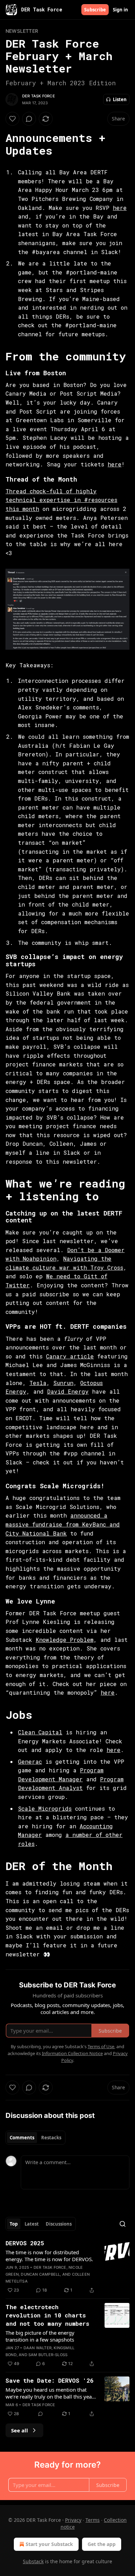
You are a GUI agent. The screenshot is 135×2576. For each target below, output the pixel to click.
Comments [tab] (22, 2138)
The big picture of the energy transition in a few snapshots (40, 2336)
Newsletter (22, 31)
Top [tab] (14, 2224)
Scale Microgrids (45, 1808)
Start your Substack (49, 2544)
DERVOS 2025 (25, 2243)
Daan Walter (38, 2348)
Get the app (102, 2544)
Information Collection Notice (72, 2053)
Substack (33, 2561)
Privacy (73, 2520)
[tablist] (35, 2138)
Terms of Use (101, 2046)
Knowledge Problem (65, 1640)
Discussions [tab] (59, 2224)
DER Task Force (39, 96)
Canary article (70, 1356)
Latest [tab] (32, 2224)
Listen (120, 99)
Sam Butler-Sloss (48, 2355)
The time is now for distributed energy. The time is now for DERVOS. (49, 2256)
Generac (30, 1761)
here (120, 208)
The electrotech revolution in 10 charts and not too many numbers (47, 2315)
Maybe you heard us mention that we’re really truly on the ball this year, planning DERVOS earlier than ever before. (50, 2393)
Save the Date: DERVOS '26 (49, 2380)
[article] (67, 2267)
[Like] (12, 119)
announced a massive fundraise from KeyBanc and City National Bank (63, 1524)
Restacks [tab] (51, 2138)
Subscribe (95, 10)
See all (20, 2430)
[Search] (123, 2224)
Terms (93, 2520)
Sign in (120, 10)
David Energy (68, 1391)
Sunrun (63, 1383)
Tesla (38, 1383)
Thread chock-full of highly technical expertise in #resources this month (61, 500)
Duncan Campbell (40, 2274)
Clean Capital (40, 1732)
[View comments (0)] (29, 119)
